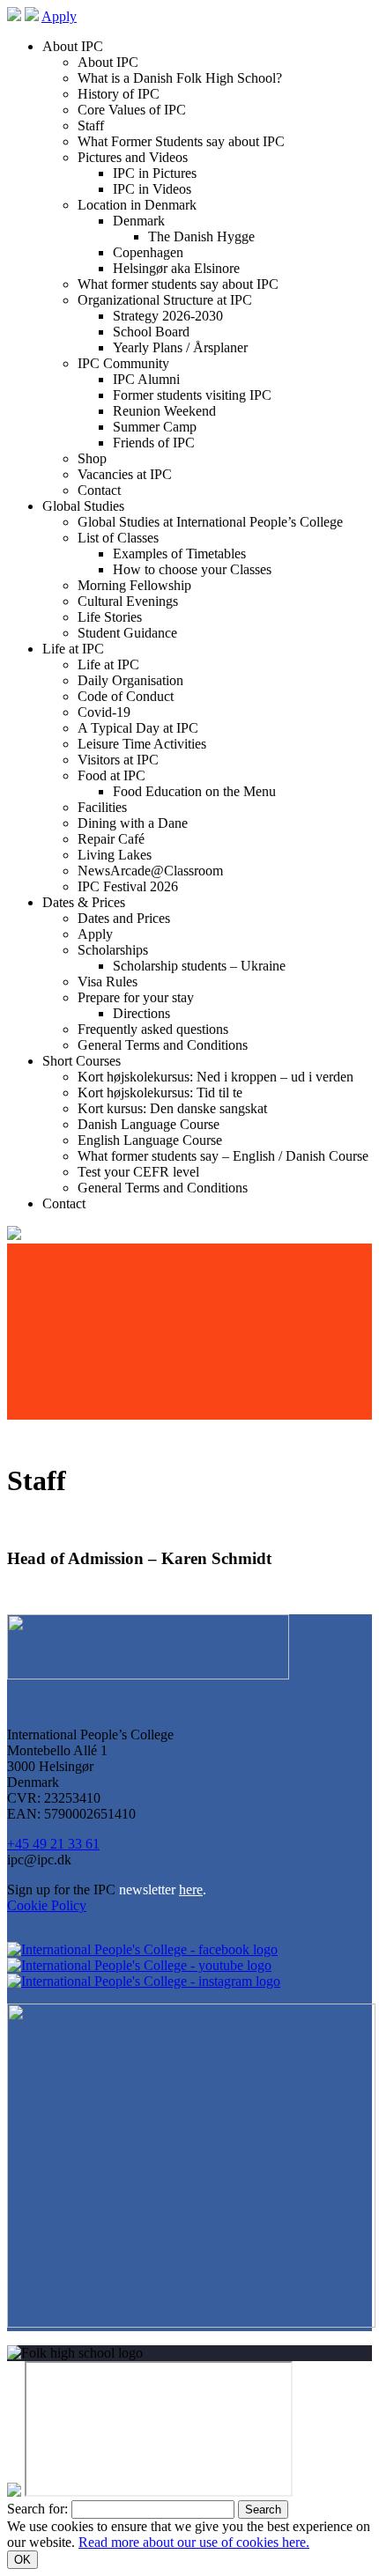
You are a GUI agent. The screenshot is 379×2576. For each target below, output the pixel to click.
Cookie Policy (47, 1905)
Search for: (37, 2509)
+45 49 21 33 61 (53, 1844)
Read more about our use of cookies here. (194, 2542)
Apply (59, 16)
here (191, 1890)
